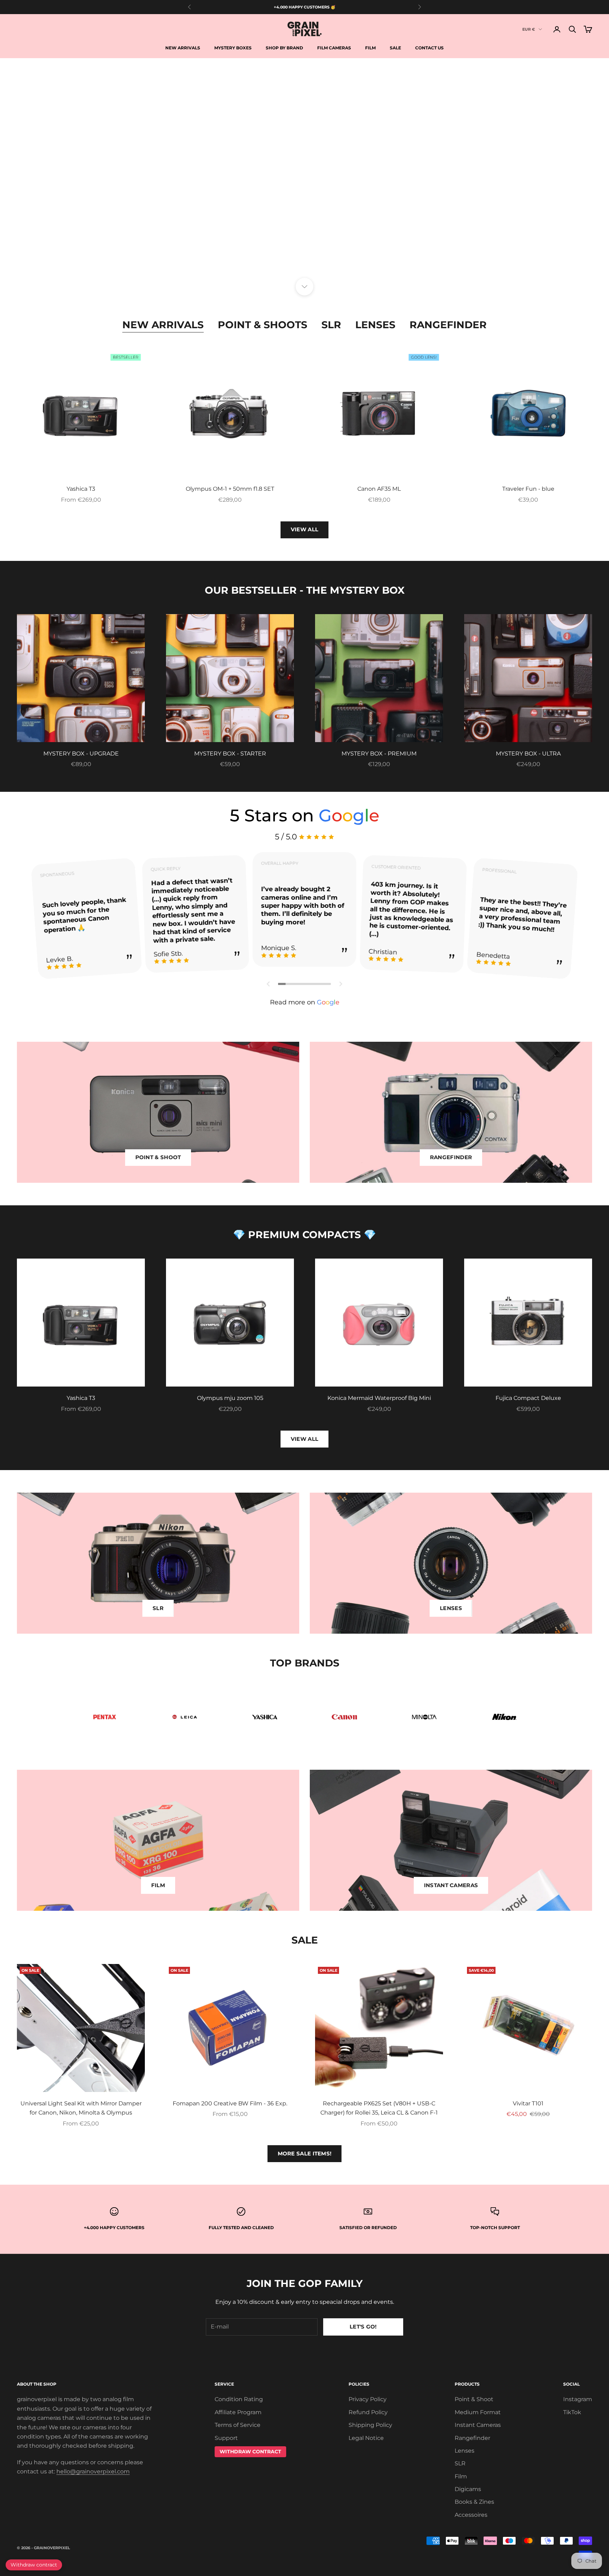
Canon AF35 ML (379, 489)
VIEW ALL (304, 529)
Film (370, 48)
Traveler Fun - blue (528, 489)
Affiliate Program (238, 2412)
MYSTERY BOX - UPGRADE (81, 754)
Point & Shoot (474, 2399)
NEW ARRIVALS (269, 267)
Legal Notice (366, 2438)
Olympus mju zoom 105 (230, 1398)
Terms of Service (238, 2425)
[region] (304, 172)
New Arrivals (183, 48)
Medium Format (478, 2412)
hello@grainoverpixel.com (93, 2471)
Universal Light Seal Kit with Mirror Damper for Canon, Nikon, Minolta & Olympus (81, 2108)
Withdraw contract (34, 2565)
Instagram (578, 2399)
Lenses (375, 325)
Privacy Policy (368, 2399)
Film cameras (334, 48)
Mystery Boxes (233, 48)
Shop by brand (284, 48)
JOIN (531, 2545)
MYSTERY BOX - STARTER (230, 754)
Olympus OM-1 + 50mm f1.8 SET (230, 489)
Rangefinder (448, 325)
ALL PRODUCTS (340, 267)
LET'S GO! (363, 2327)
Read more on (305, 1002)
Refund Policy (368, 2412)
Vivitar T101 (528, 2103)
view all (304, 1439)
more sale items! (305, 2153)
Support (226, 2438)
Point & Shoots (263, 325)
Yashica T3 (81, 489)
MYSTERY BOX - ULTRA (528, 754)
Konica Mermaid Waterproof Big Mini (379, 1398)
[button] (269, 984)
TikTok (572, 2412)
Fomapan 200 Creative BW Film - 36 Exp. (230, 2103)
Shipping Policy (370, 2425)
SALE (395, 48)
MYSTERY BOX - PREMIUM (379, 754)
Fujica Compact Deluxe (528, 1398)
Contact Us (429, 48)
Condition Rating (239, 2399)
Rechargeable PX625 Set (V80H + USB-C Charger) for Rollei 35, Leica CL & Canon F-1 (379, 2108)
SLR (331, 325)
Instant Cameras (478, 2425)
